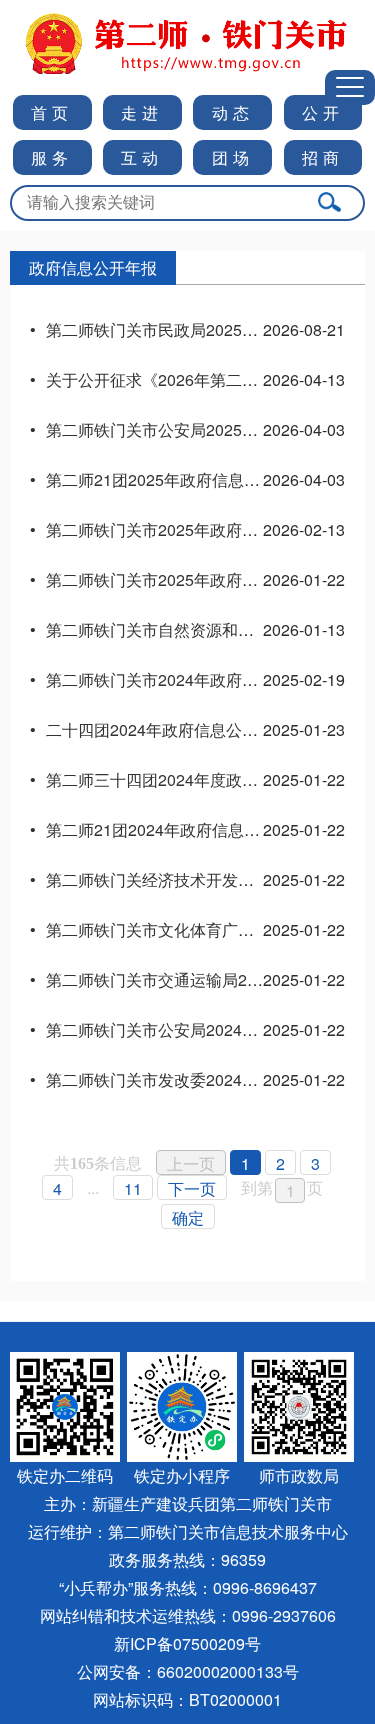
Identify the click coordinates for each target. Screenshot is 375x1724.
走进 (142, 112)
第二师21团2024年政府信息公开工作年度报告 (209, 829)
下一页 (192, 1188)
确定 (188, 1217)
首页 (52, 112)
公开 (323, 112)
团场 (233, 157)
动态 (233, 112)
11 (133, 1188)
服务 (52, 157)
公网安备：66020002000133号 (188, 1671)
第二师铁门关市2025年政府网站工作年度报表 (208, 579)
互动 (142, 157)
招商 (323, 157)
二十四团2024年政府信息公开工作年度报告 (200, 729)
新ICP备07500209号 (187, 1643)
